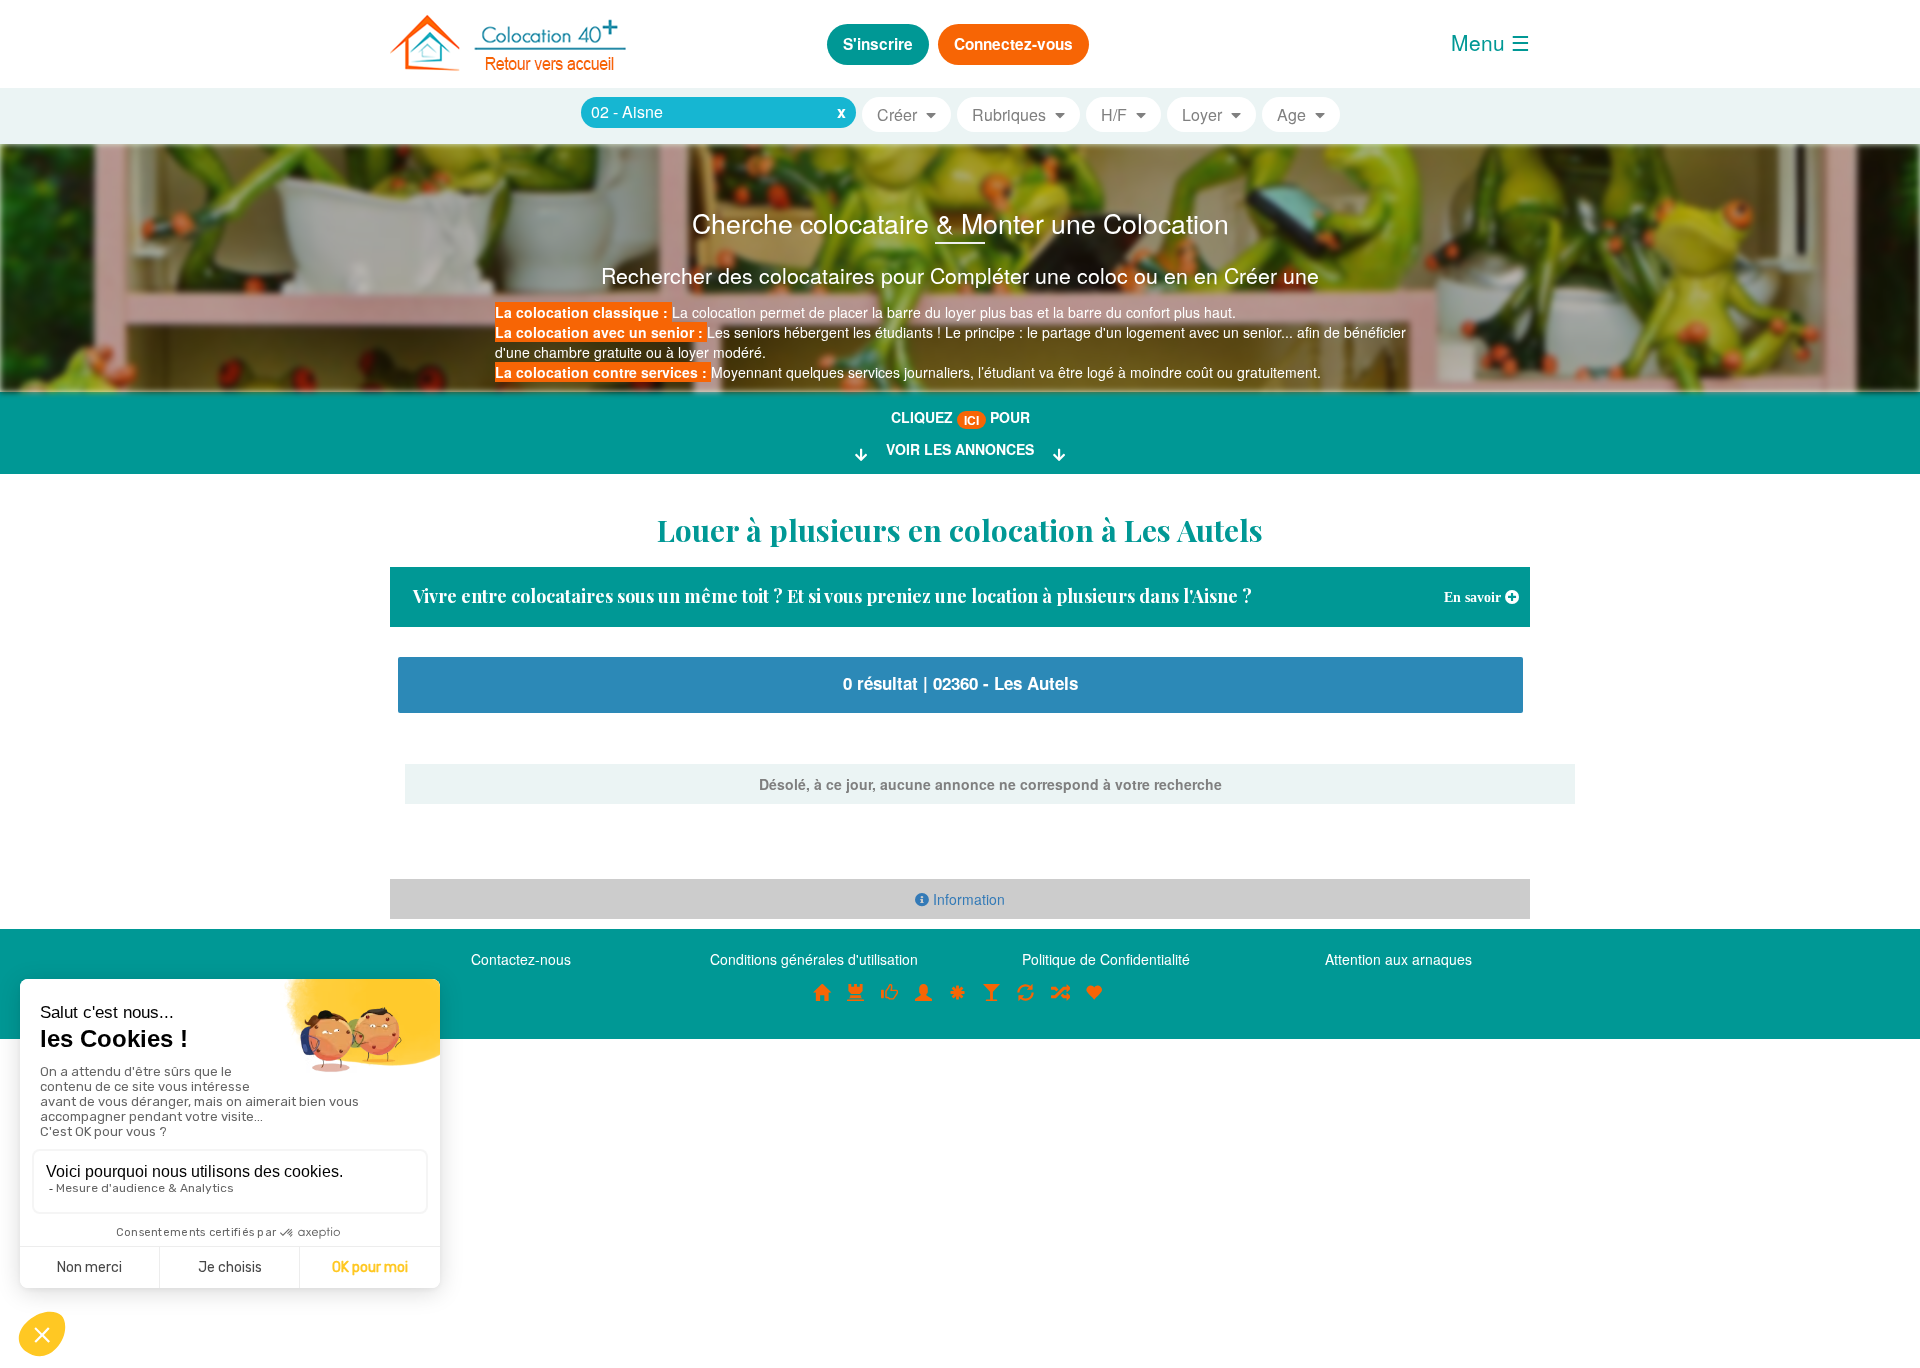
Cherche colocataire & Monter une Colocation (960, 222)
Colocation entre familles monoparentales (1094, 1003)
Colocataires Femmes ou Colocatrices (924, 1003)
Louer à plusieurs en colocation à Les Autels (960, 530)
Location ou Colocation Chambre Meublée (856, 1003)
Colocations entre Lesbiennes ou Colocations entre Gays (992, 1003)
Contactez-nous (521, 959)
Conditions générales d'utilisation (814, 959)
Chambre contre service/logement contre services (1026, 1003)
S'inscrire (878, 44)
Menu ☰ (1490, 42)
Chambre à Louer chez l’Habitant (890, 1003)
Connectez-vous (1013, 44)
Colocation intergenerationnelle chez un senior (1060, 1003)
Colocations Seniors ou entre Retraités (958, 1003)
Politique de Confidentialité (1106, 959)
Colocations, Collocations (822, 1003)
